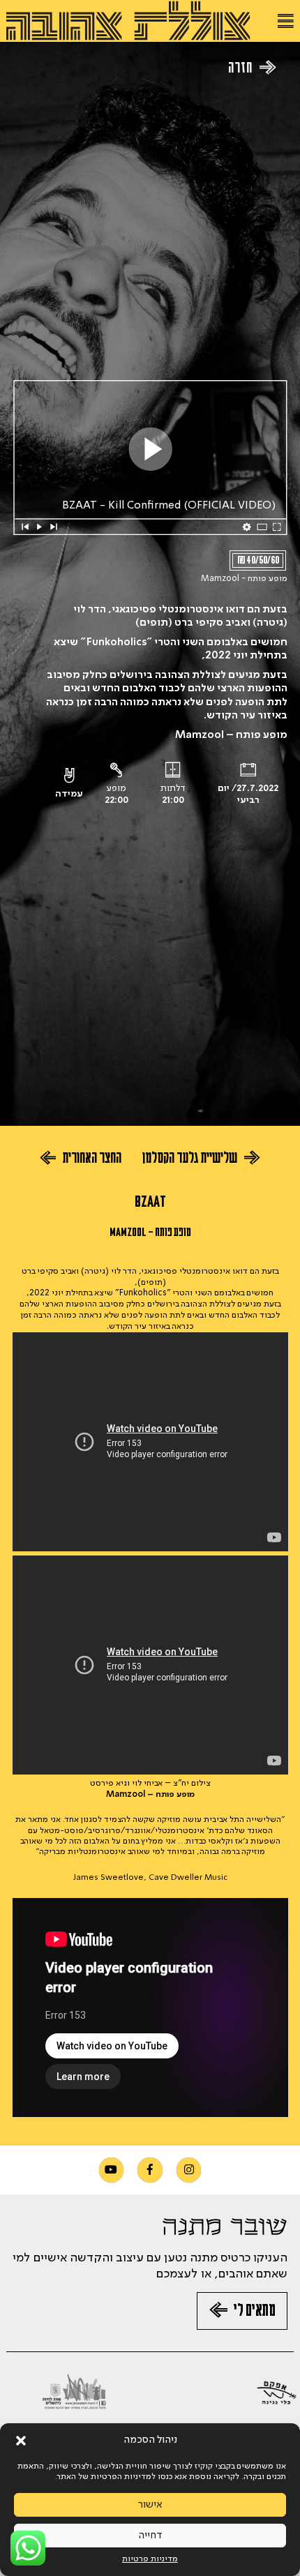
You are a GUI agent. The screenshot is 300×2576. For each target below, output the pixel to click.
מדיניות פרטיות (150, 2559)
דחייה (150, 2536)
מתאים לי (254, 2313)
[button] (21, 2441)
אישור (150, 2505)
